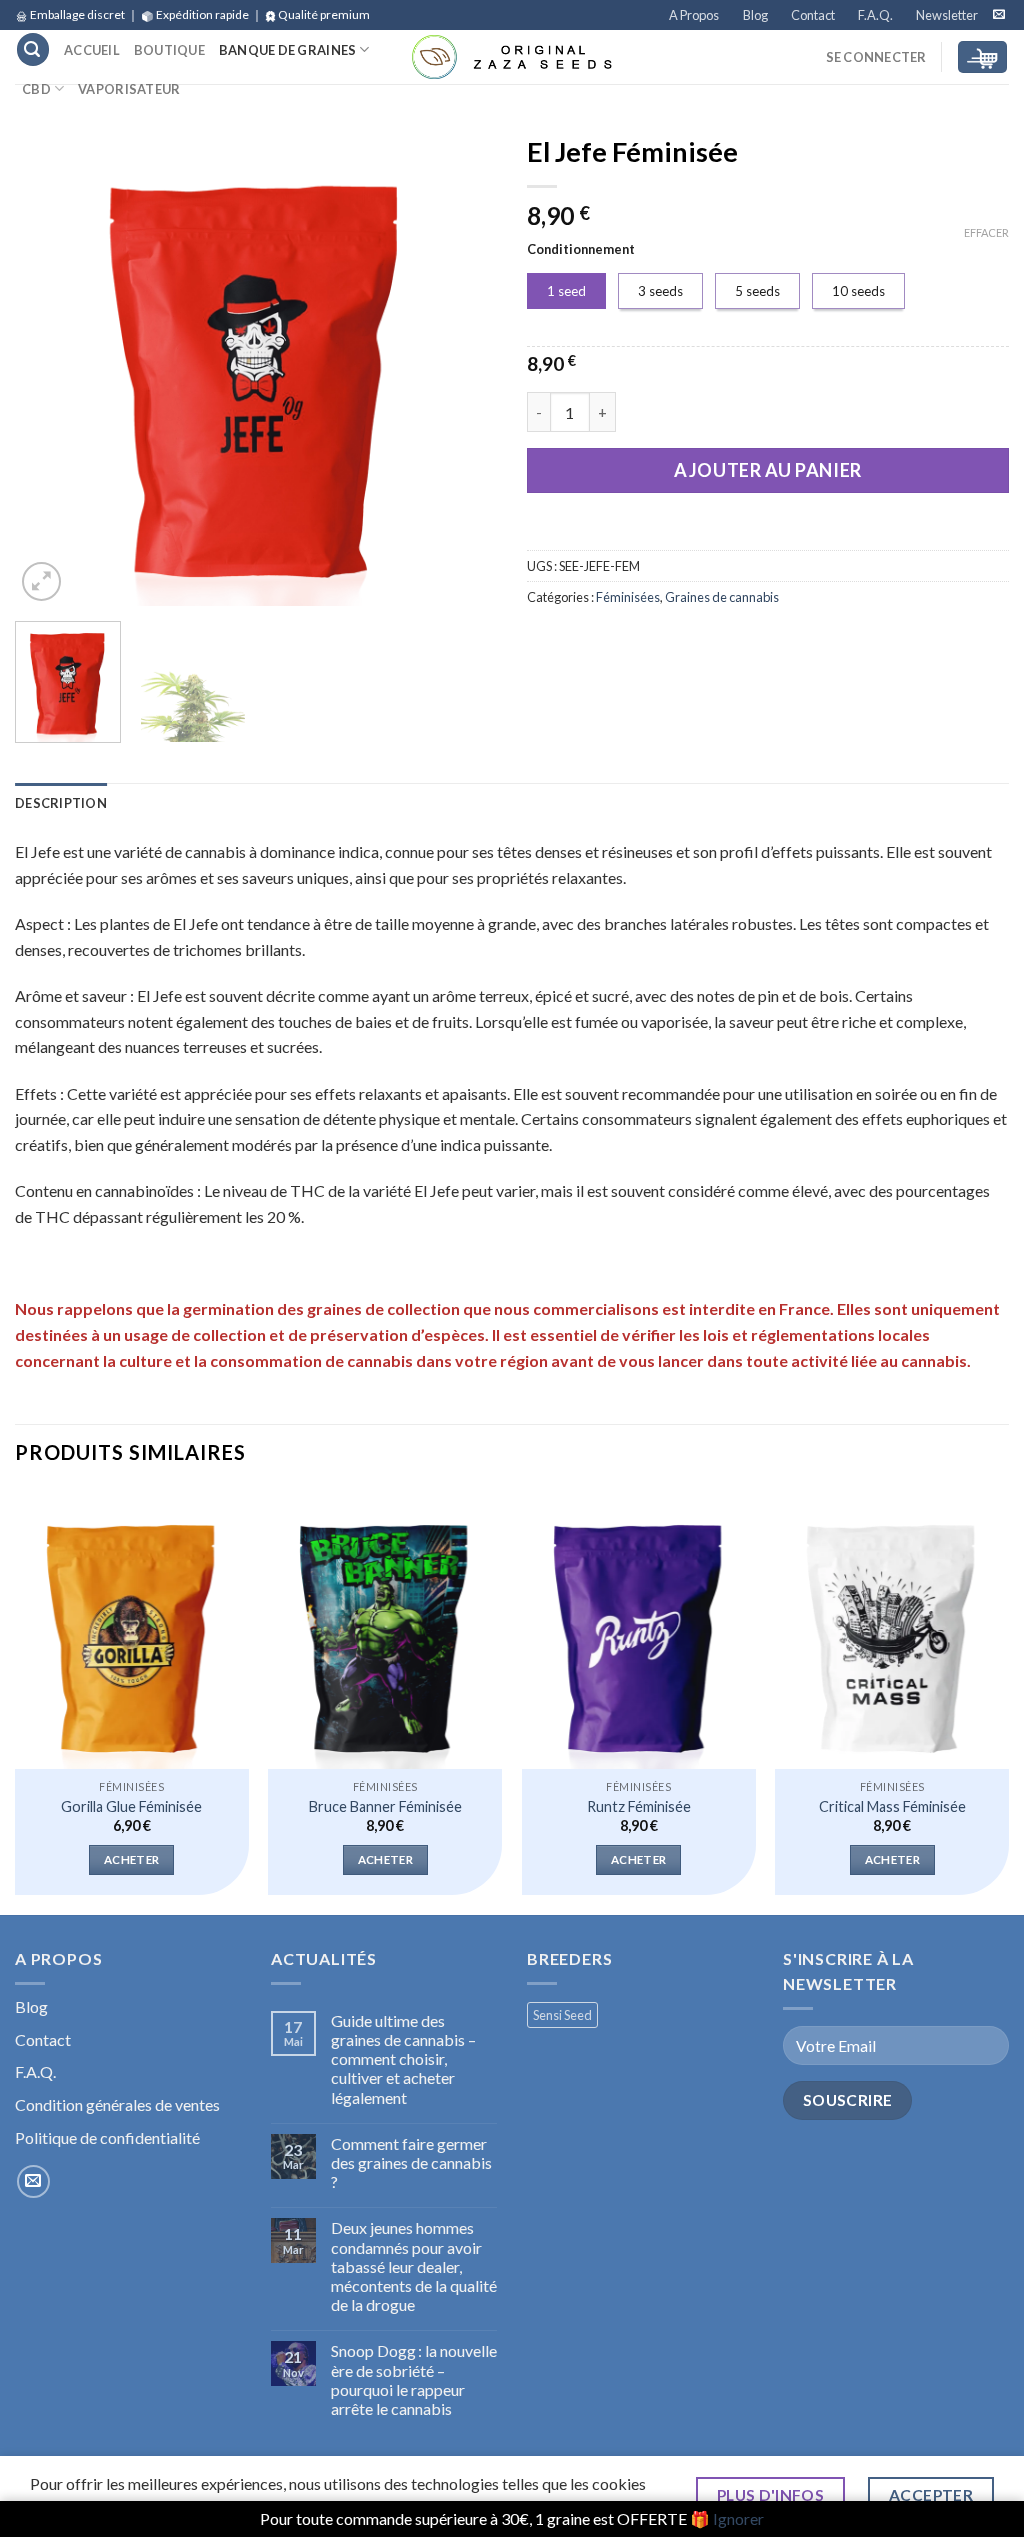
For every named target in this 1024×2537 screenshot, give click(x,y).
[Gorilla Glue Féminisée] (132, 1629)
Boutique (169, 50)
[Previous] (50, 365)
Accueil (92, 50)
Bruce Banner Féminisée (385, 1806)
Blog (755, 15)
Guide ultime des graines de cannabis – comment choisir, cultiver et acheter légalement (403, 2059)
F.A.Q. (875, 15)
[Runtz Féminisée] (639, 1629)
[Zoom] (41, 581)
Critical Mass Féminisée (892, 1806)
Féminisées (628, 597)
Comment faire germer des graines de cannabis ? (411, 2162)
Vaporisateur (129, 89)
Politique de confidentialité (107, 2137)
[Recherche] (33, 49)
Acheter (131, 1859)
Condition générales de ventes (117, 2104)
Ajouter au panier (767, 470)
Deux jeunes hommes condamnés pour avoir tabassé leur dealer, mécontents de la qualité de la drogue (414, 2266)
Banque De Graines (287, 50)
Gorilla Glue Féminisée (131, 1806)
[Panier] (982, 57)
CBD (36, 89)
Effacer (986, 232)
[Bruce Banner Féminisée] (385, 1629)
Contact (813, 15)
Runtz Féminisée (639, 1806)
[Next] (462, 365)
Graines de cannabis (722, 597)
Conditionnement (581, 250)
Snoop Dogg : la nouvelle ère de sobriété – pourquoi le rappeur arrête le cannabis (414, 2379)
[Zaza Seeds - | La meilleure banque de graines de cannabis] (512, 57)
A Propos (694, 15)
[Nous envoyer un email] (999, 15)
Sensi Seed (562, 2015)
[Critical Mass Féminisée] (892, 1629)
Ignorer (738, 2518)
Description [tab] (61, 803)
